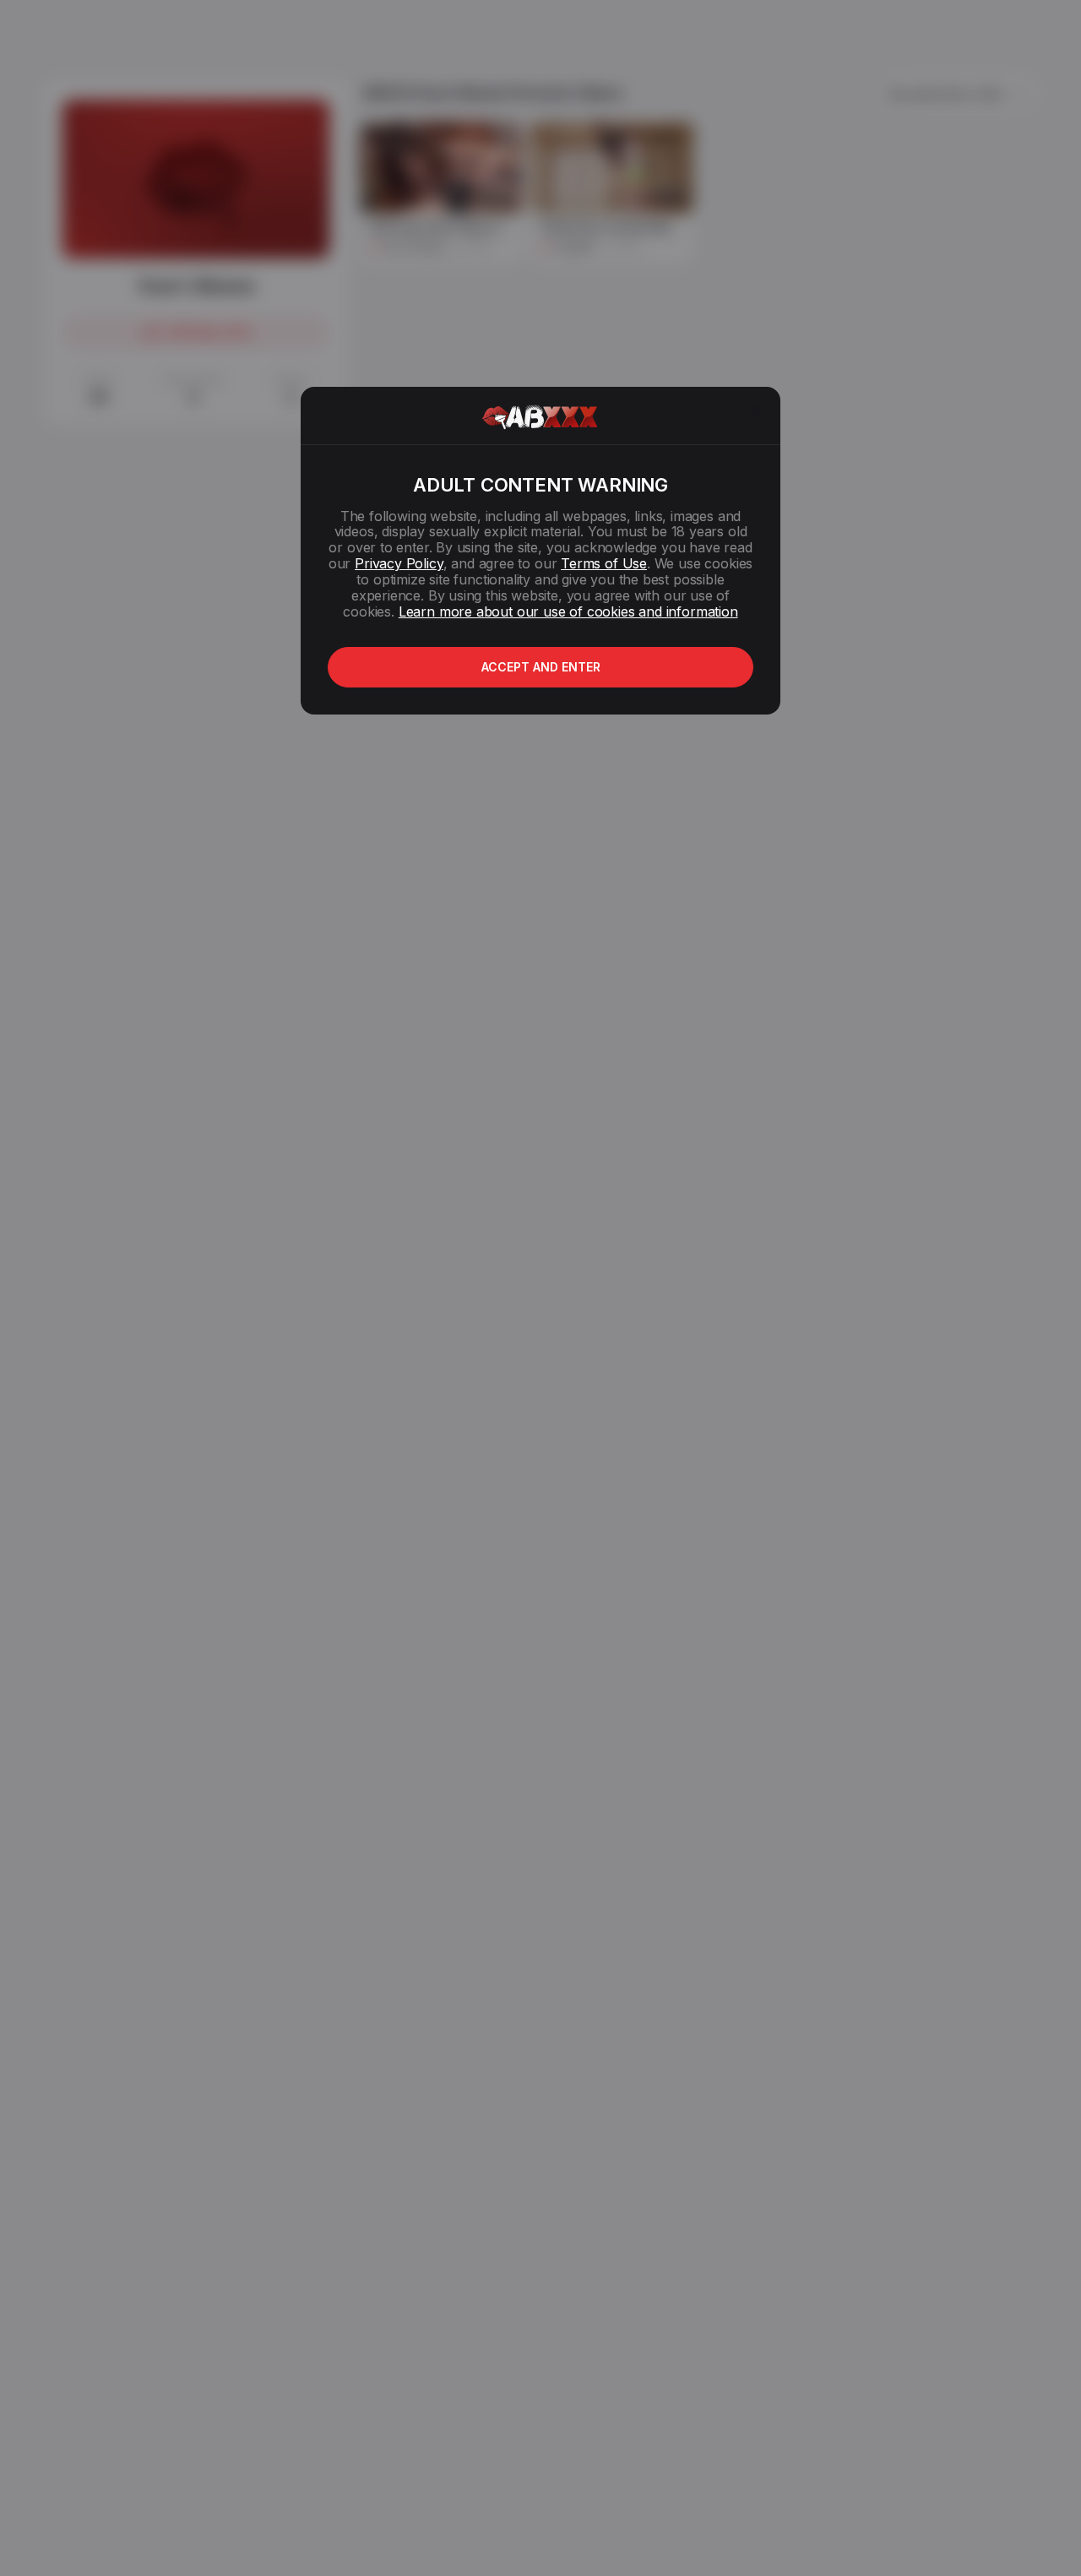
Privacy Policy (399, 563)
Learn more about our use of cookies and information (568, 611)
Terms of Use (604, 563)
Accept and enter (541, 667)
